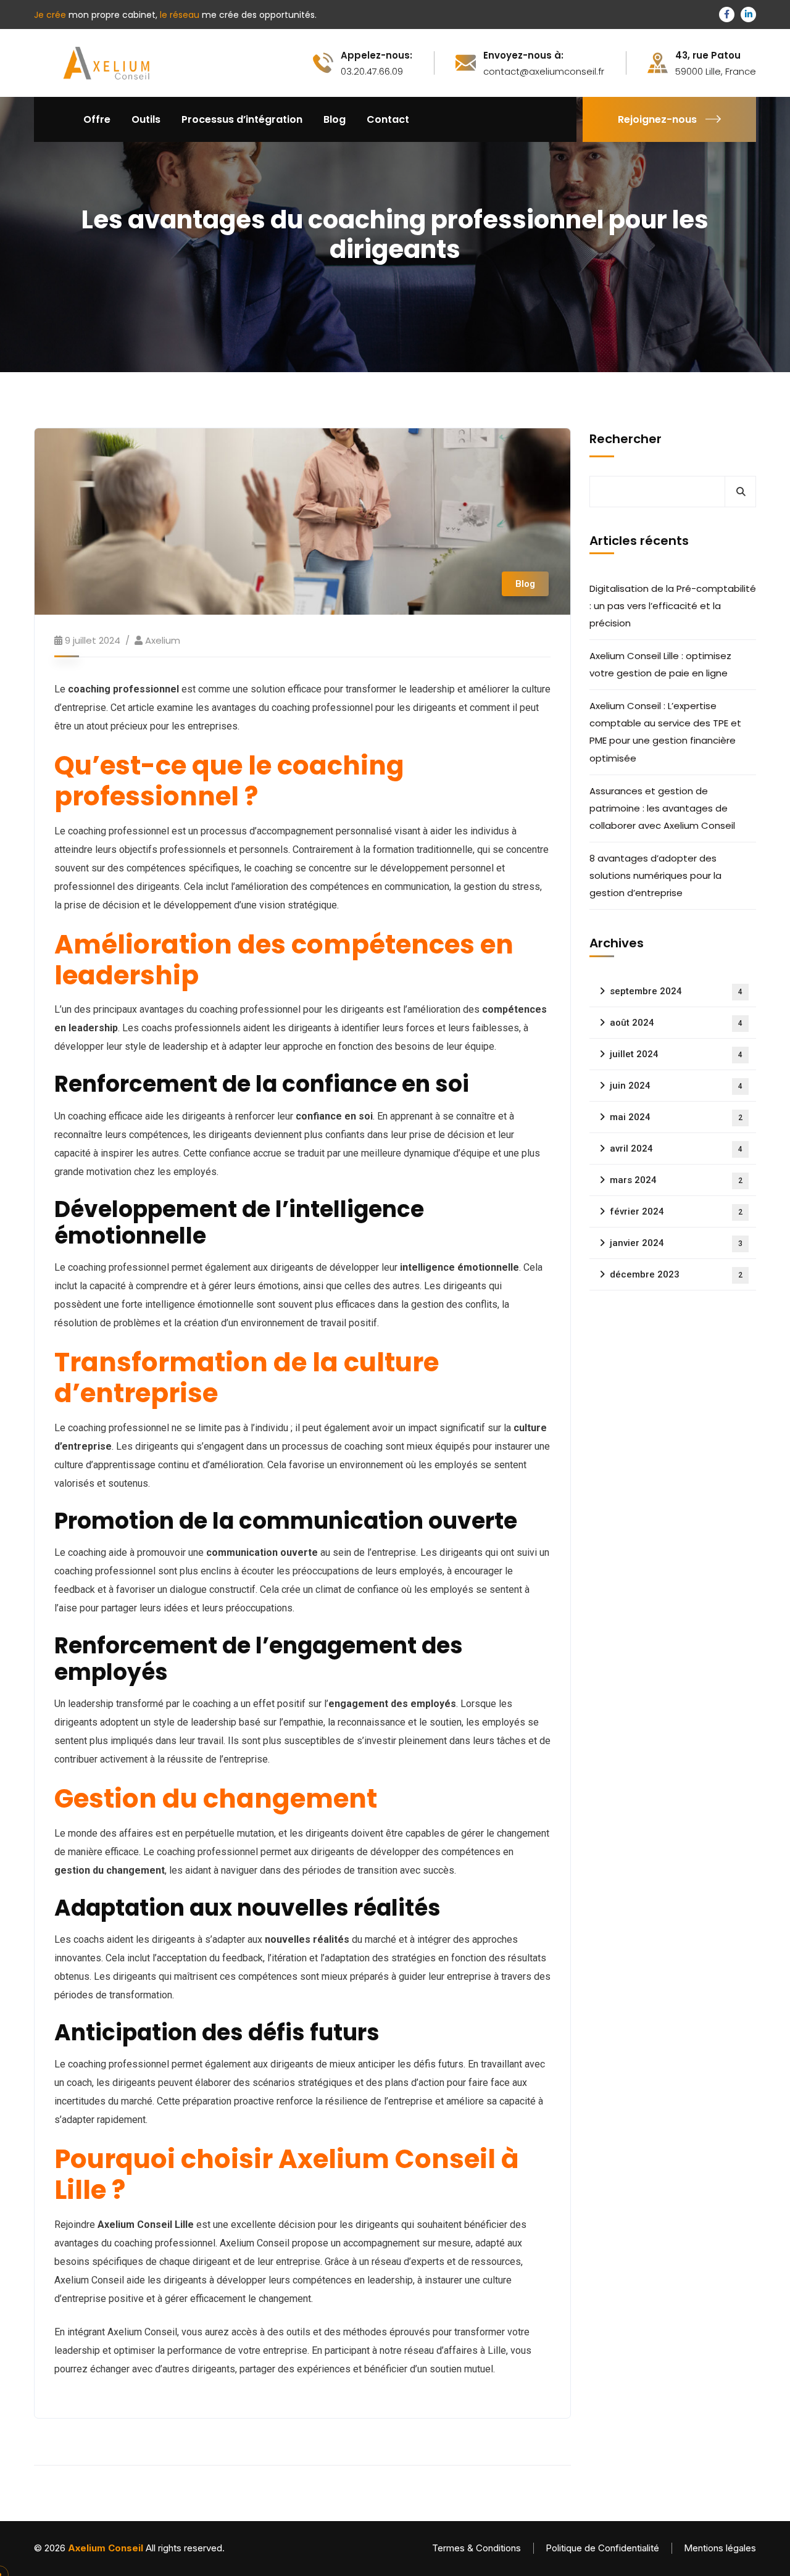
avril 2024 (676, 1149)
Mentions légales (720, 2548)
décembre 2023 (676, 1274)
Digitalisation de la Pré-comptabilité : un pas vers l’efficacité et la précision (673, 606)
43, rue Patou (708, 56)
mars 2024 (676, 1180)
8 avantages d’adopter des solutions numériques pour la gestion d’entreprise (655, 875)
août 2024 (676, 1023)
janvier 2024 (676, 1243)
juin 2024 (676, 1086)
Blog (525, 584)
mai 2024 (676, 1117)
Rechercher (626, 439)
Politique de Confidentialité (602, 2548)
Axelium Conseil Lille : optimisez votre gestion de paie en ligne (660, 664)
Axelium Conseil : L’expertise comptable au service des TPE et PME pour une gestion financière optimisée (665, 732)
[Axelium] (104, 62)
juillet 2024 (676, 1054)
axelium (163, 640)
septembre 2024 (676, 991)
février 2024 (676, 1211)
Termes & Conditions (476, 2548)
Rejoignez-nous (657, 119)
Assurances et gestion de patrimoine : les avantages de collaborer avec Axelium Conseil (663, 808)
